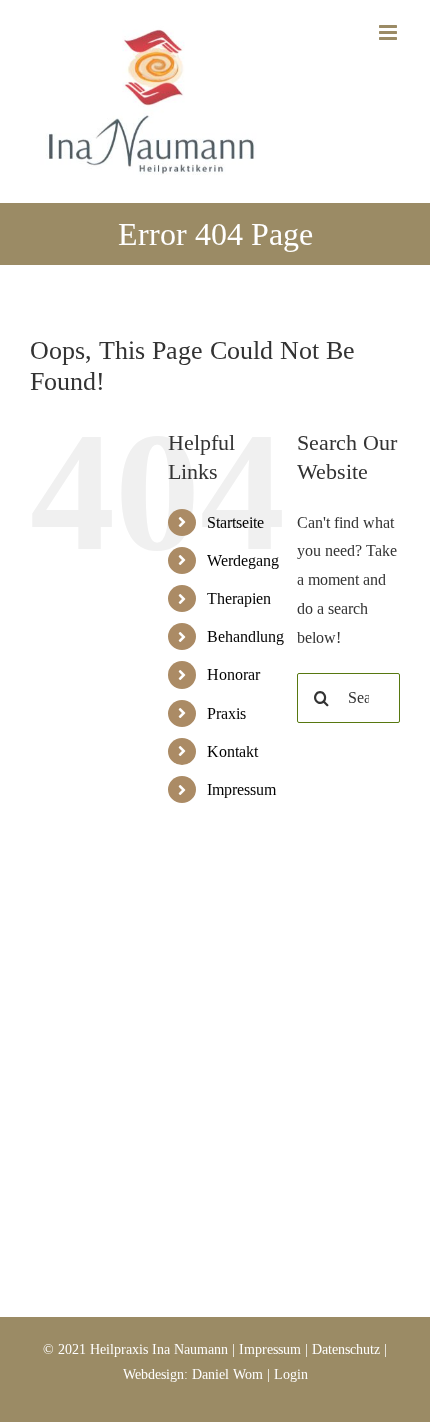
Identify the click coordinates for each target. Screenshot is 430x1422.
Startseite (235, 522)
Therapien (239, 598)
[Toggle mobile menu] (389, 32)
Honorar (233, 674)
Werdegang (243, 560)
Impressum (241, 789)
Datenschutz (346, 1349)
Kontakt (232, 751)
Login (291, 1374)
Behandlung (245, 636)
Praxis (226, 713)
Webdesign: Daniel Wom (193, 1374)
